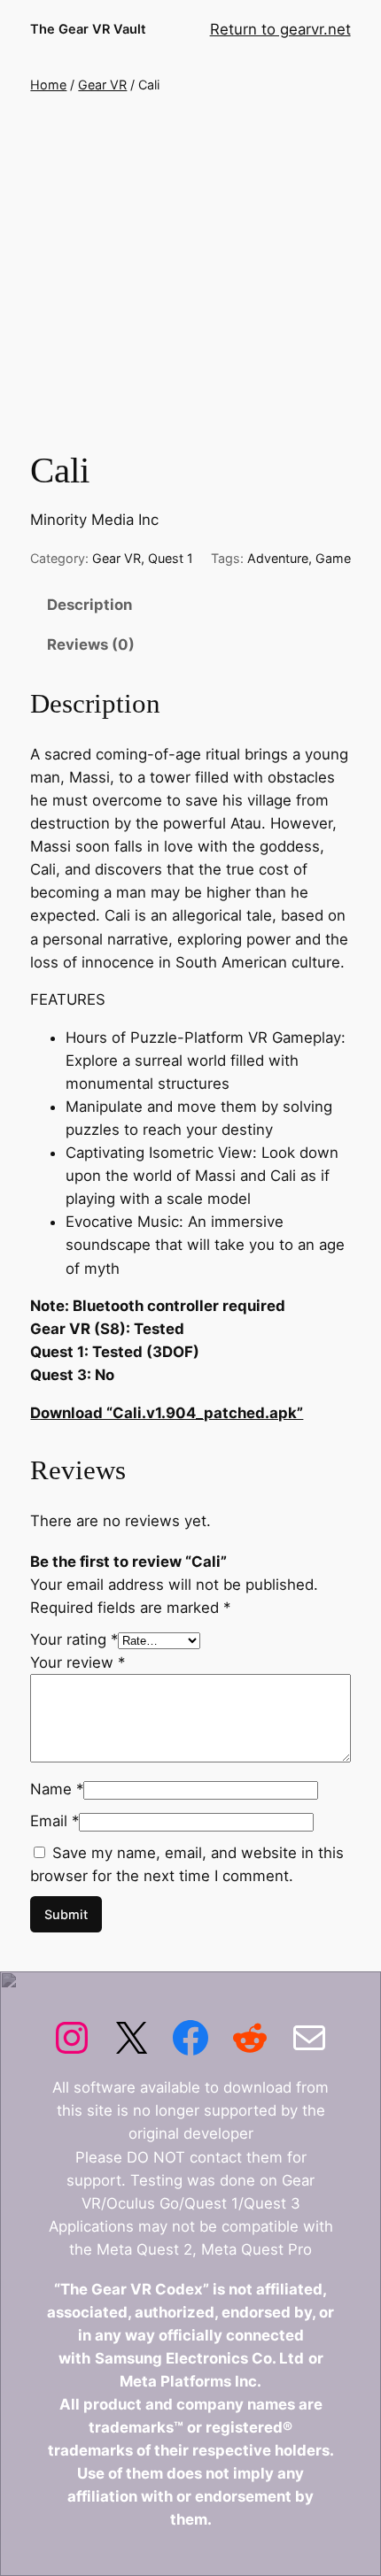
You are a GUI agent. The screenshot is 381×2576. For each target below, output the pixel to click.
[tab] (190, 605)
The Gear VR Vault (88, 29)
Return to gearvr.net (280, 29)
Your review (78, 1662)
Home (48, 85)
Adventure (278, 558)
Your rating (74, 1639)
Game (333, 558)
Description (89, 605)
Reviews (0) (91, 644)
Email (54, 1821)
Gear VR (102, 85)
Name (57, 1789)
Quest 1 (171, 558)
